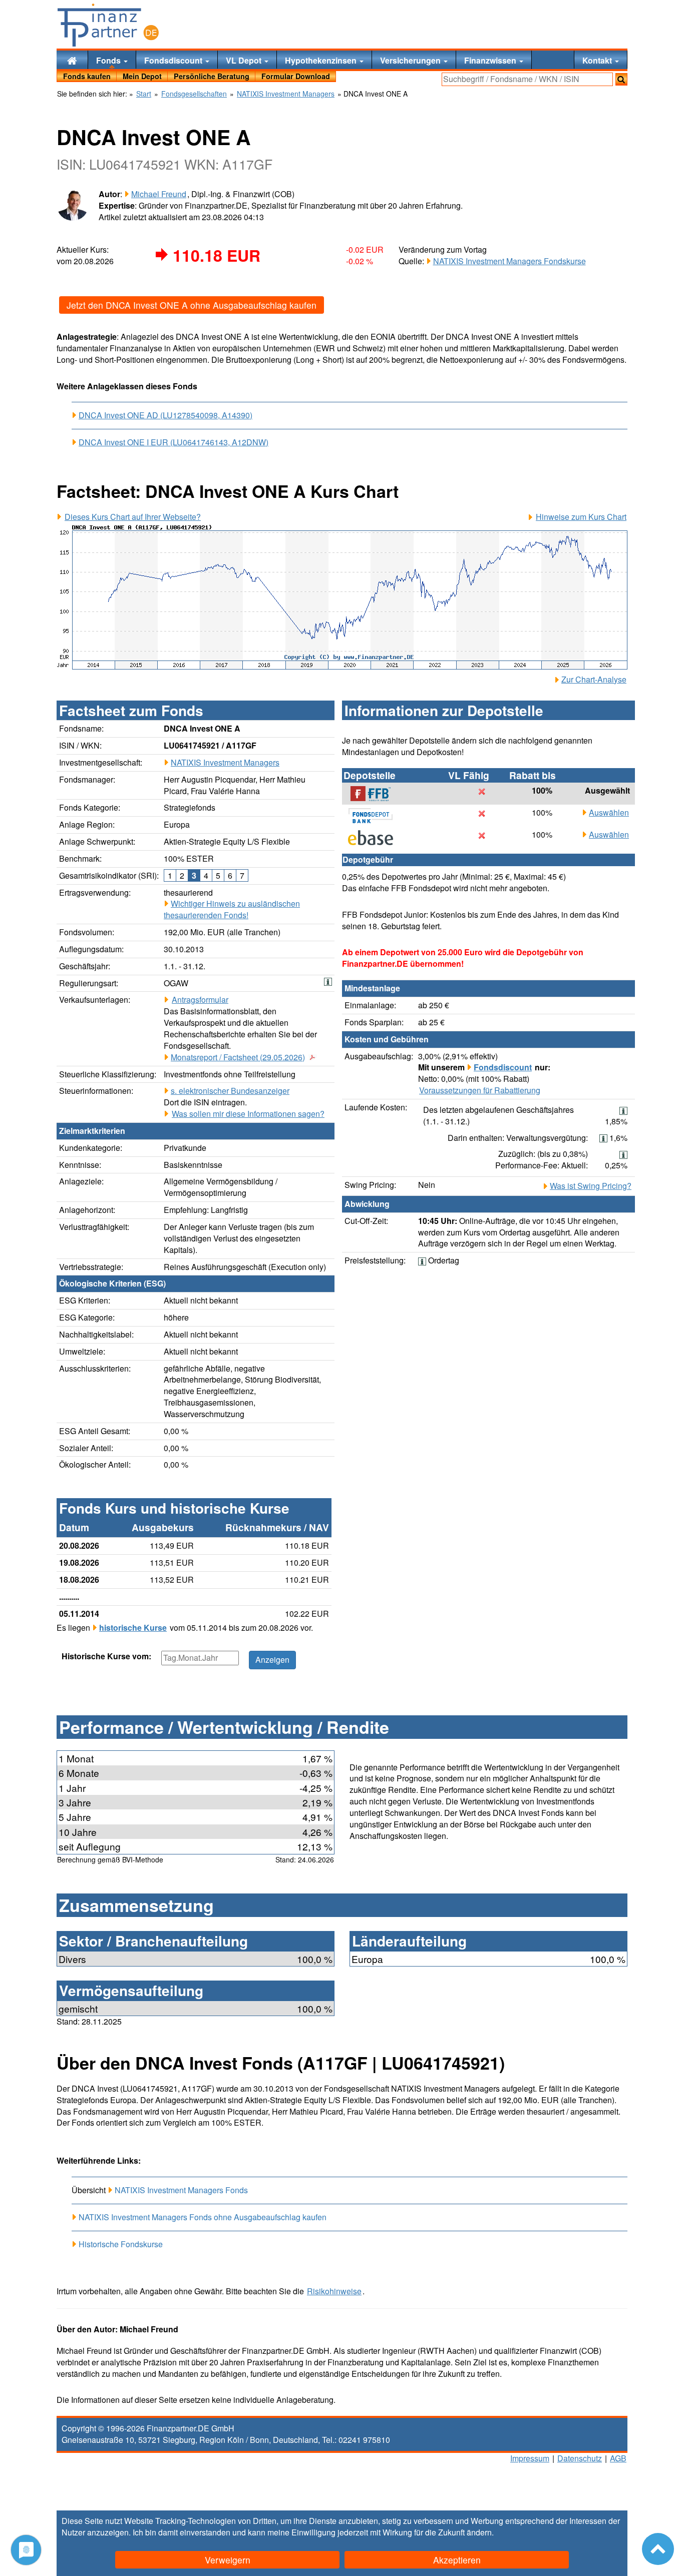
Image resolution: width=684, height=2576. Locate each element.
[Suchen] (621, 79)
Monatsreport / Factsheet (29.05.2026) (238, 1057)
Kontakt (598, 60)
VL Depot (245, 60)
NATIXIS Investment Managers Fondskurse (509, 261)
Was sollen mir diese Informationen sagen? (248, 1114)
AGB (618, 2458)
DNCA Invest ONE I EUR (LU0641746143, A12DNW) (174, 442)
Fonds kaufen (87, 76)
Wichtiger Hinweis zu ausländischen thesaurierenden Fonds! (232, 909)
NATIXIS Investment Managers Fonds (181, 2190)
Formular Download (296, 76)
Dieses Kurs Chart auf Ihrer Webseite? (133, 517)
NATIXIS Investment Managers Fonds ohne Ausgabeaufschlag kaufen (203, 2217)
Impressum (530, 2458)
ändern (479, 2532)
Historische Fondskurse (121, 2244)
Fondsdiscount (174, 60)
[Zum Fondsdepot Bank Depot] (376, 816)
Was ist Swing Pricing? (591, 1186)
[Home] (72, 60)
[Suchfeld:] (527, 79)
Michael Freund (159, 194)
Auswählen (609, 813)
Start (144, 94)
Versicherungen (411, 60)
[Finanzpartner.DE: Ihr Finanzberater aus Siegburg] (108, 25)
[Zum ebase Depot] (376, 838)
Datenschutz (580, 2458)
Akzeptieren (457, 2560)
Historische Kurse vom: (106, 1656)
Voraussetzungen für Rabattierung (480, 1090)
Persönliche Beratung (212, 76)
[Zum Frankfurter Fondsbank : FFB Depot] (376, 794)
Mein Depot (142, 76)
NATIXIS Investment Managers (225, 762)
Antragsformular (200, 1000)
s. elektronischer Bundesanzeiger (230, 1091)
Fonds (109, 60)
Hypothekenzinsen (322, 60)
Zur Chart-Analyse (594, 680)
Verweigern (228, 2560)
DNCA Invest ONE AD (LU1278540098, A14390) (165, 415)
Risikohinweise (334, 2291)
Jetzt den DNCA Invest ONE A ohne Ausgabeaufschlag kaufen (192, 305)
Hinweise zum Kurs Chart (581, 517)
